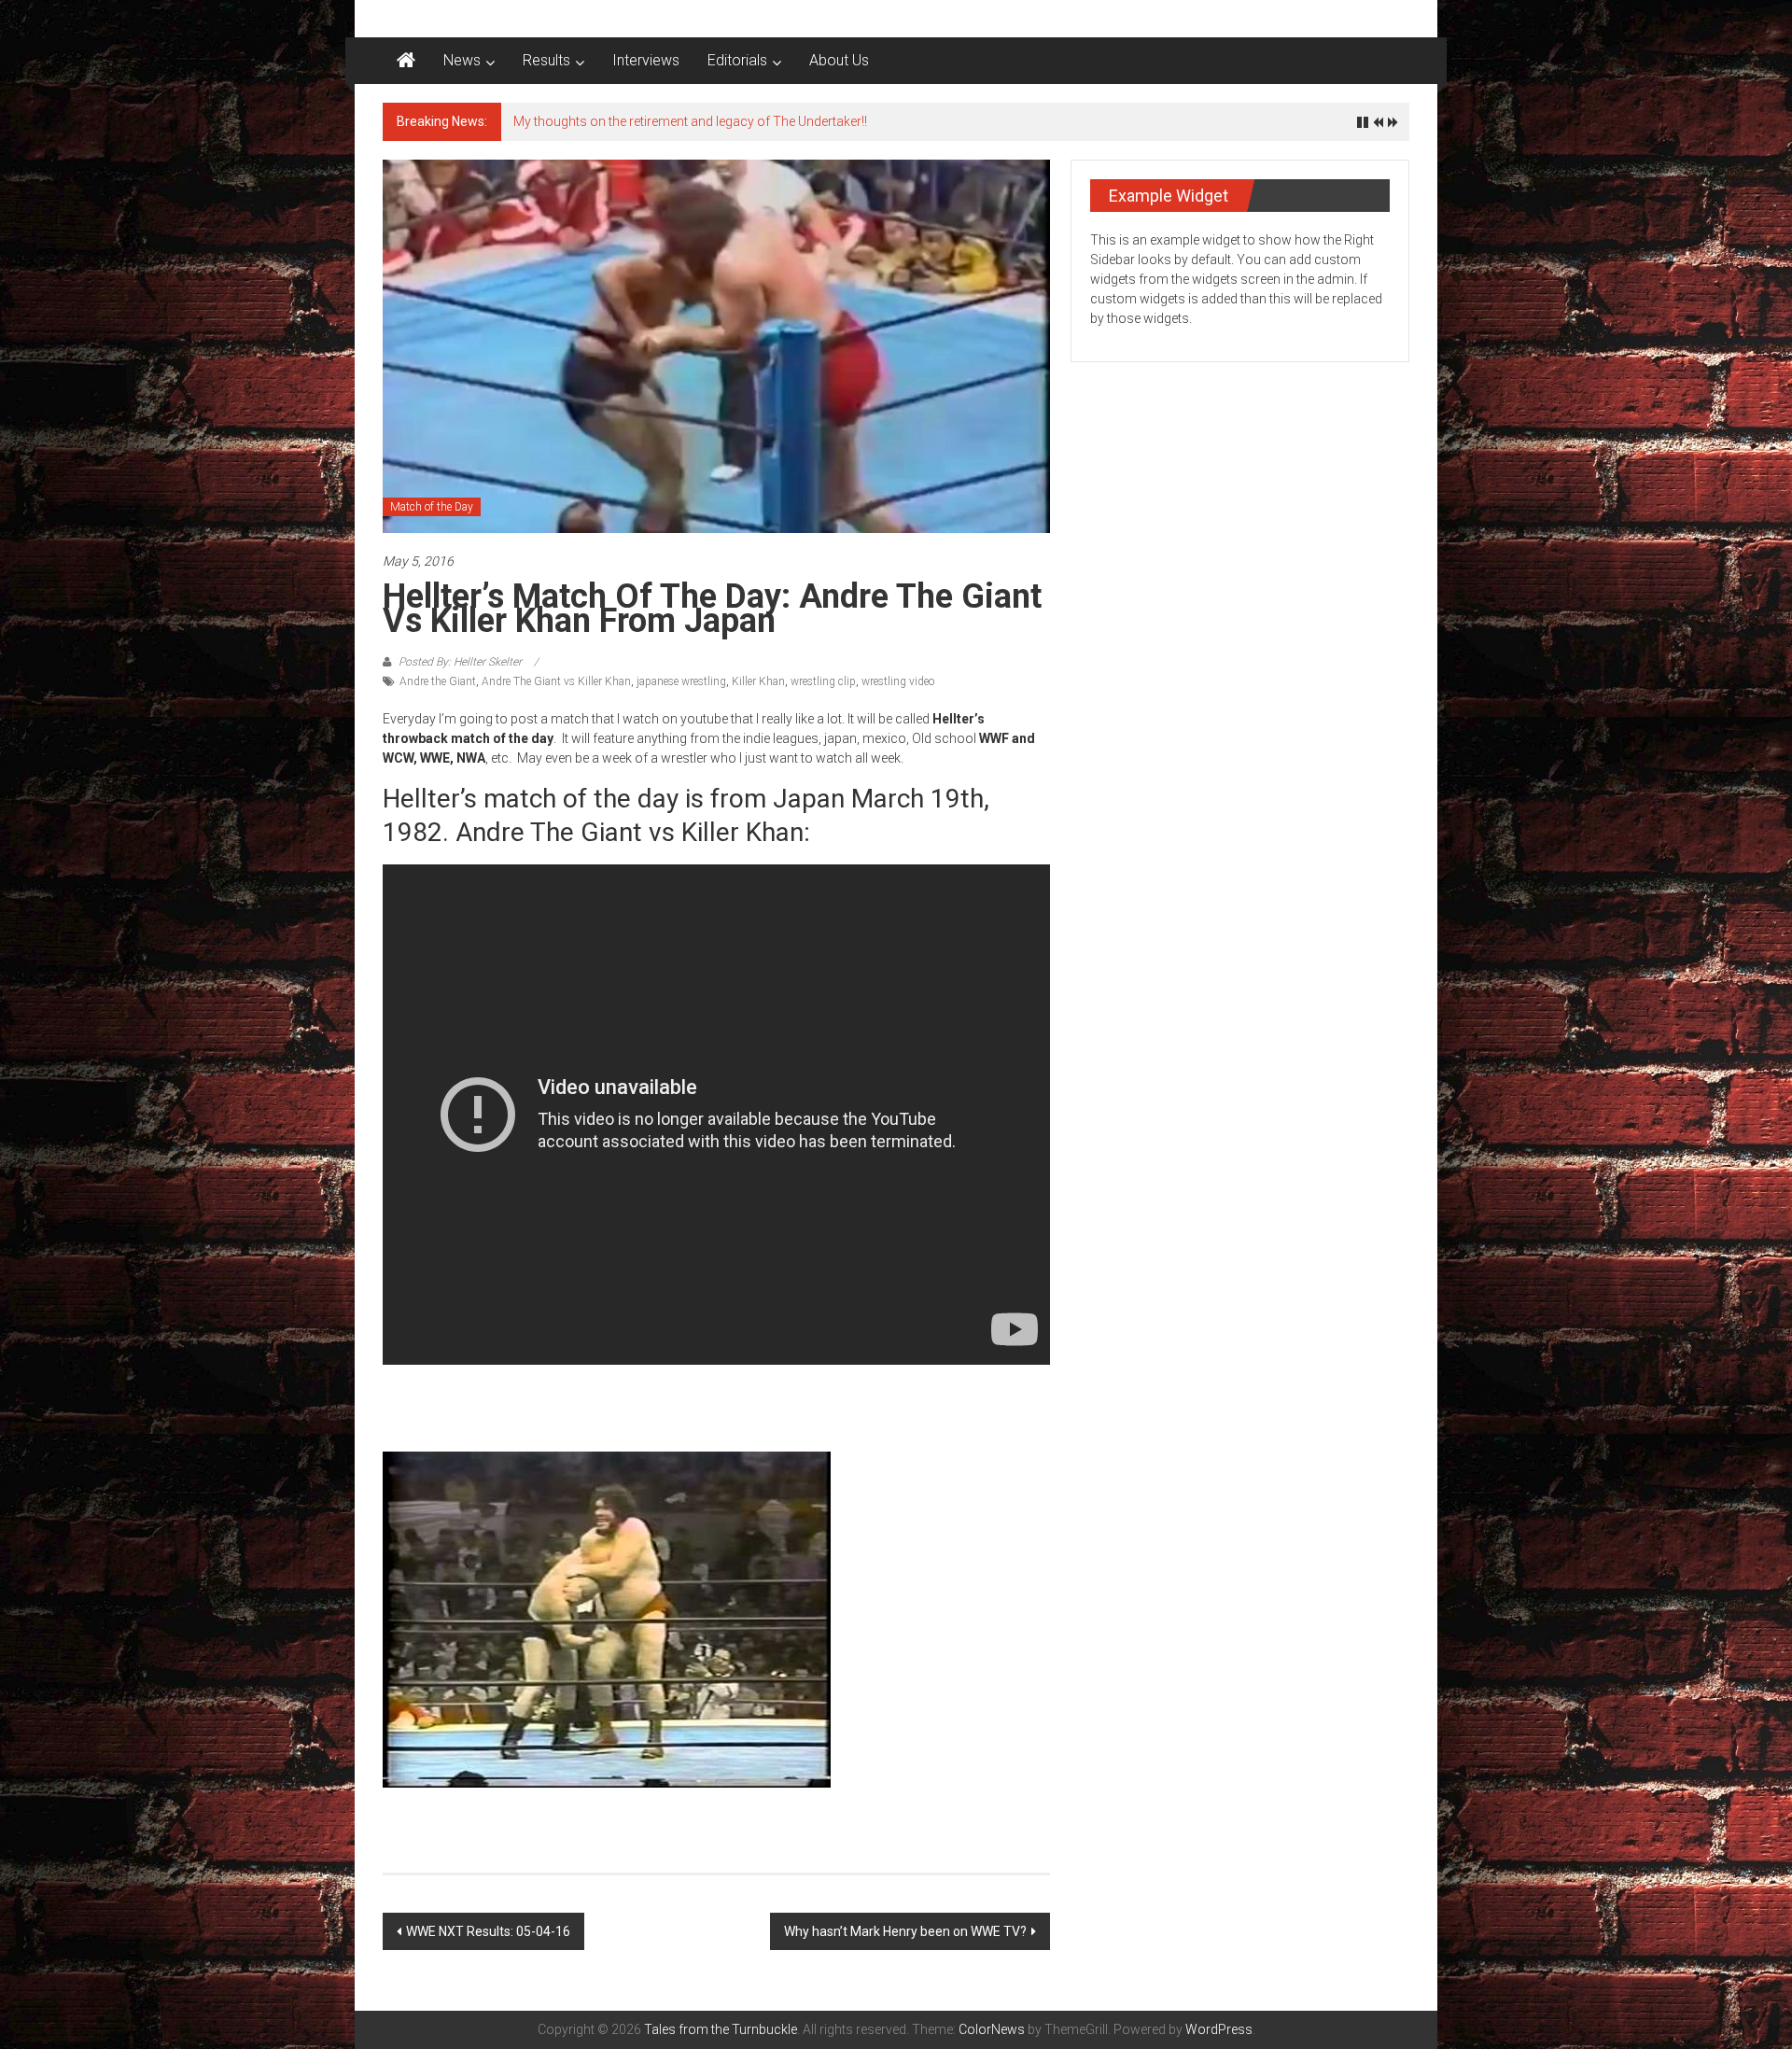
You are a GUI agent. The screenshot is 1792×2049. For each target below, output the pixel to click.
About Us (839, 60)
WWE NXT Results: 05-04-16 (488, 1931)
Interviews (646, 60)
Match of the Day (432, 507)
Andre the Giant (438, 681)
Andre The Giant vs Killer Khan (556, 681)
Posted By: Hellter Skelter (460, 662)
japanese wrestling (681, 681)
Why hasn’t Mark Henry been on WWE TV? (905, 1931)
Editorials (737, 60)
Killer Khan (758, 681)
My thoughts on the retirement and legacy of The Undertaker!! (690, 121)
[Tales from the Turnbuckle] (406, 61)
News (462, 60)
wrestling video (898, 681)
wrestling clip (823, 681)
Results (546, 60)
